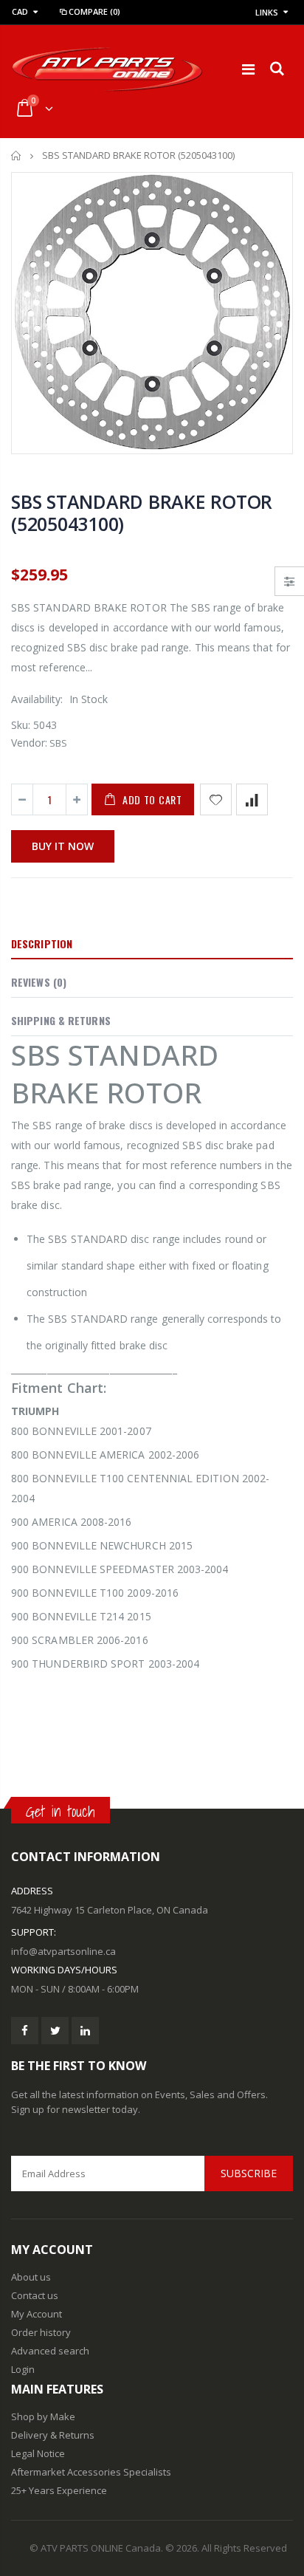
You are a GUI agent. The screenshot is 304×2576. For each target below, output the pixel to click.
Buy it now (63, 846)
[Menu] (248, 69)
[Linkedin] (85, 2031)
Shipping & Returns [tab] (61, 1020)
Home (17, 155)
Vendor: (29, 743)
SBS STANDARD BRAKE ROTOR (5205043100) (142, 513)
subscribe (249, 2173)
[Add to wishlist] (216, 799)
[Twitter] (55, 2031)
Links (267, 12)
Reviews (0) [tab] (39, 982)
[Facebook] (25, 2031)
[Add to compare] (252, 799)
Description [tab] (42, 943)
